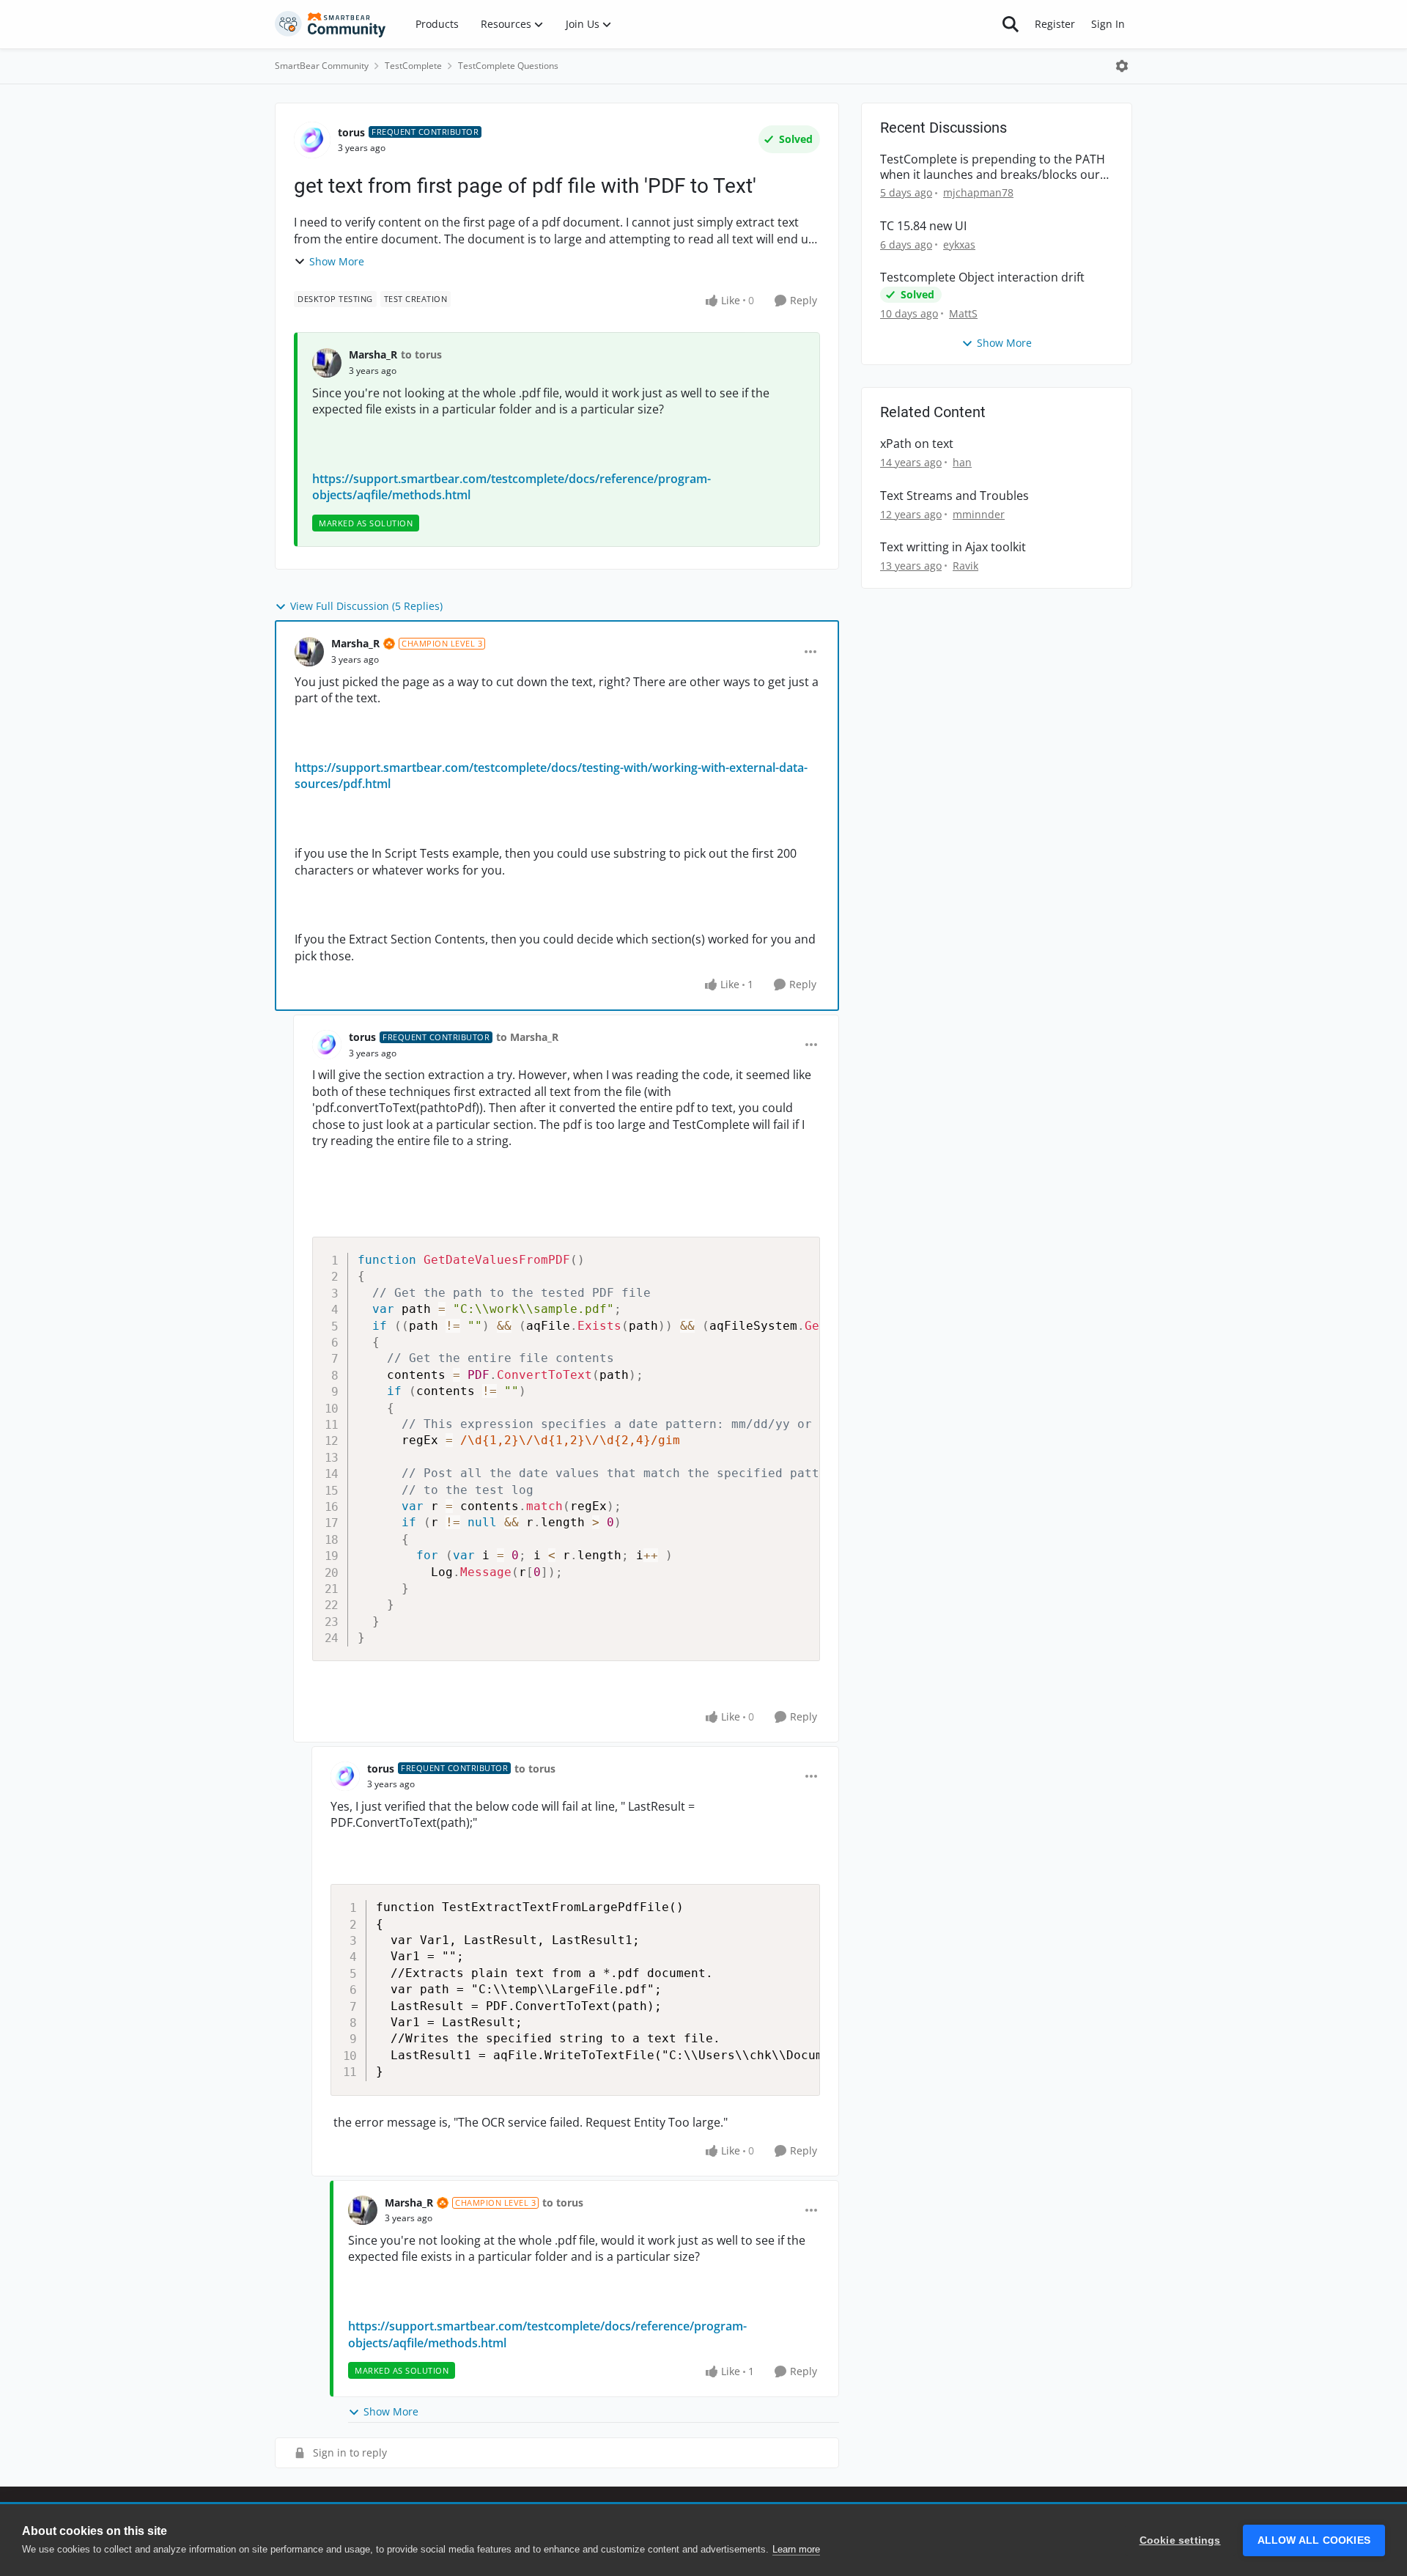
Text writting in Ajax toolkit (953, 547)
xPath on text (917, 444)
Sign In (1108, 24)
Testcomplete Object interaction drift (982, 277)
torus (351, 132)
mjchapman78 (978, 192)
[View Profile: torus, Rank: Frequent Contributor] (312, 140)
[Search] (1011, 24)
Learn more (796, 2549)
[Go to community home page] (330, 24)
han (962, 462)
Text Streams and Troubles (954, 496)
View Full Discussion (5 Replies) (366, 606)
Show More (337, 261)
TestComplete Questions (508, 66)
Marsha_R (373, 354)
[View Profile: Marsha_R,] (327, 363)
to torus (421, 354)
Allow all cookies (1314, 2540)
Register (1055, 24)
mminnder (979, 514)
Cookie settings (1180, 2540)
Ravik (965, 566)
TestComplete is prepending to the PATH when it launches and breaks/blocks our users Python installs (993, 167)
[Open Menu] (1122, 66)
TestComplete (413, 66)
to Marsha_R (527, 1037)
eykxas (959, 244)
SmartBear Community (322, 66)
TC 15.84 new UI (923, 226)
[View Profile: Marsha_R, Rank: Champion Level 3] (309, 652)
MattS (963, 313)
